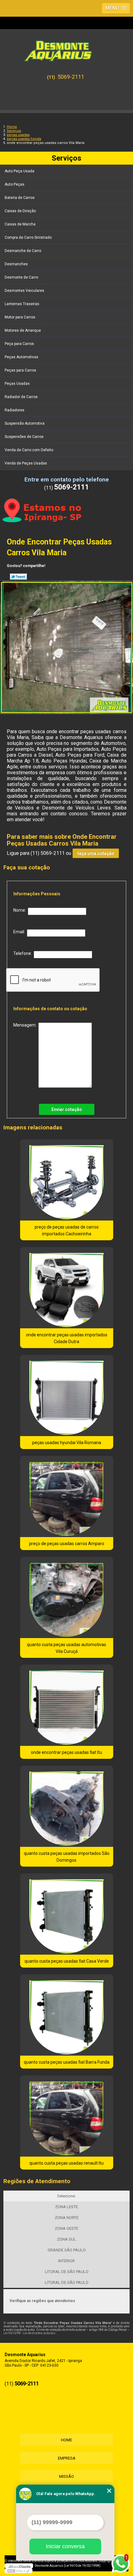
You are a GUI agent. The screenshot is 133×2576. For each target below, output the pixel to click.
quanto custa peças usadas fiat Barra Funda (67, 2062)
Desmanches (16, 264)
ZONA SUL (66, 2239)
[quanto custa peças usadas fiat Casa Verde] (67, 1914)
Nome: (21, 910)
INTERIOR (66, 2261)
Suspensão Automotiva (25, 423)
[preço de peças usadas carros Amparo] (67, 1496)
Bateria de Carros (20, 198)
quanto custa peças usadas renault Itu (66, 2163)
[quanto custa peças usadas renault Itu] (67, 2116)
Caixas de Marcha (20, 224)
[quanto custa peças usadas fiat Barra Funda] (67, 2015)
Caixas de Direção (20, 211)
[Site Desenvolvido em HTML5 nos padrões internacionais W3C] (19, 2571)
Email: (20, 932)
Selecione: (66, 2196)
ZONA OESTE (66, 2228)
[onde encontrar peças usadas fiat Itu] (67, 1705)
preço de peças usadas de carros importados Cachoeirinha (67, 1230)
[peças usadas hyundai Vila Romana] (67, 1395)
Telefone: (24, 953)
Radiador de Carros (21, 397)
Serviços (66, 158)
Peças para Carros (20, 370)
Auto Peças (15, 184)
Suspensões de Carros (24, 437)
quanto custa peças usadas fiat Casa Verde (67, 1961)
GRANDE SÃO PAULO (67, 2250)
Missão (66, 2476)
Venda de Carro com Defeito (29, 450)
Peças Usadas (17, 384)
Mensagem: (26, 1025)
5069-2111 (71, 77)
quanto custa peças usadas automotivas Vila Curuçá (66, 1648)
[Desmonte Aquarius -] (66, 48)
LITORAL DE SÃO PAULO (67, 2272)
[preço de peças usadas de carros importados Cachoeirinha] (67, 1180)
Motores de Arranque (23, 330)
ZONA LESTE (66, 2207)
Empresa (67, 2458)
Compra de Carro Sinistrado (28, 237)
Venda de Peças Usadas (26, 463)
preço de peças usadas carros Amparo (67, 1544)
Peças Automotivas (21, 357)
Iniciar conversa (65, 2546)
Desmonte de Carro (21, 277)
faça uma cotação (96, 853)
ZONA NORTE (67, 2218)
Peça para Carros (19, 344)
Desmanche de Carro (23, 251)
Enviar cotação (67, 1109)
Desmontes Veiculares (24, 291)
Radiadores (15, 410)
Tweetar (18, 577)
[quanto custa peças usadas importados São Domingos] (67, 1806)
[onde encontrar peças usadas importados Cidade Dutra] (67, 1288)
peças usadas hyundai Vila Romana (67, 1443)
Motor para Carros (20, 317)
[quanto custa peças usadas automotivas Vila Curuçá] (67, 1597)
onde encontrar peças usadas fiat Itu (66, 1752)
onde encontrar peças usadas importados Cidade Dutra (67, 1338)
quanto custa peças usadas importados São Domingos (67, 1857)
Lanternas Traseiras (22, 304)
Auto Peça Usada (19, 171)
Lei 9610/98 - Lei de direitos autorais (29, 2333)
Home (66, 2440)
